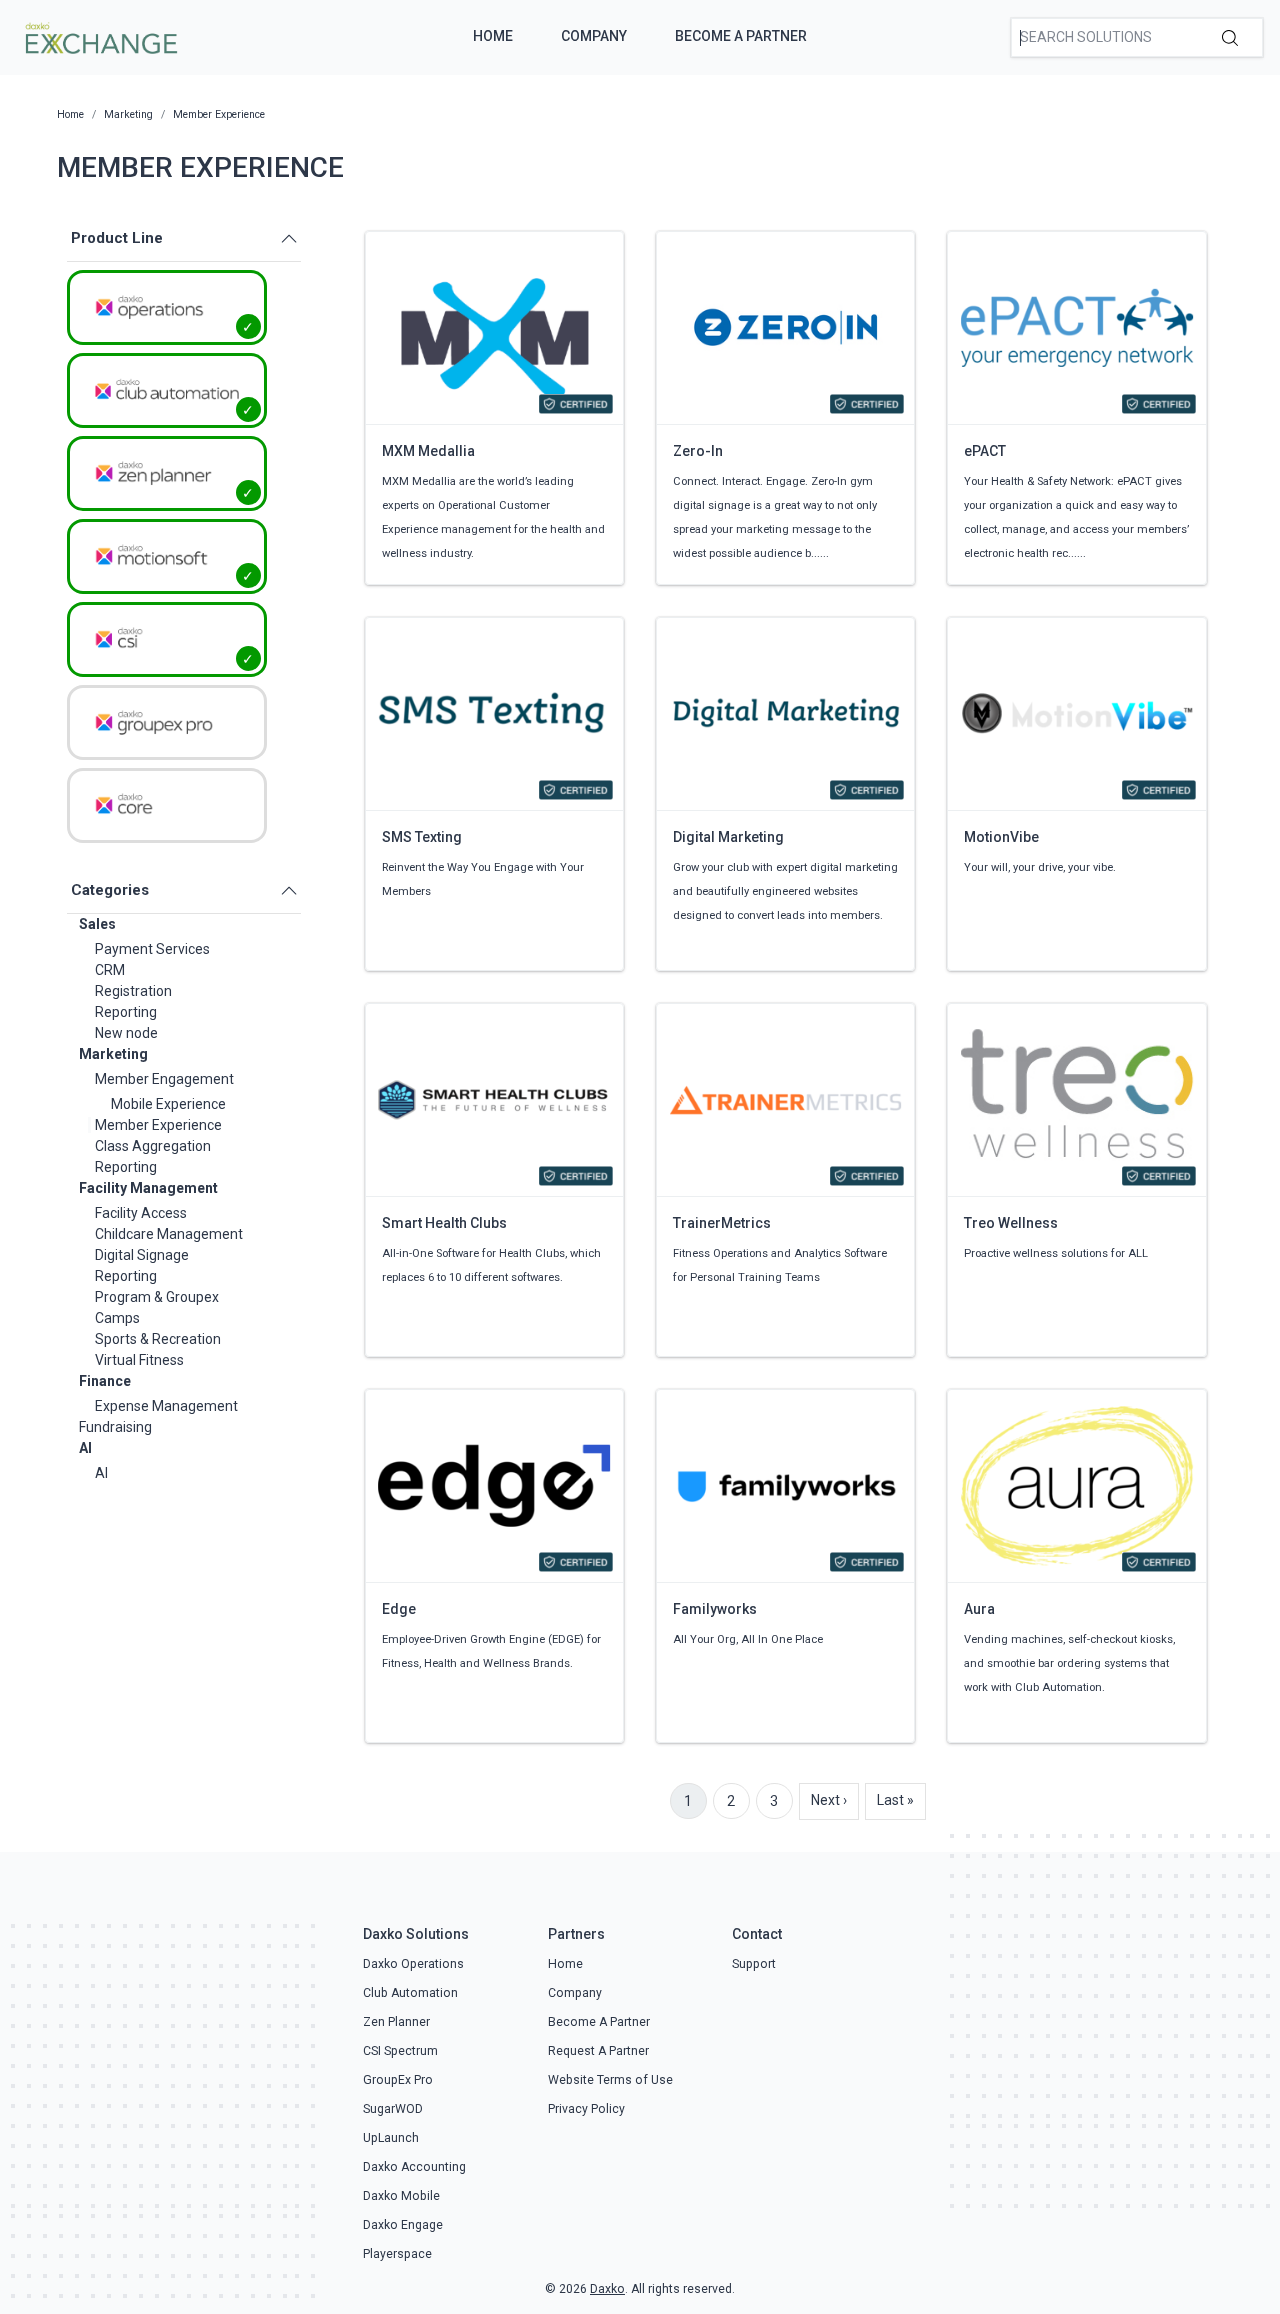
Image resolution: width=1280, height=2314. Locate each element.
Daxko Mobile (401, 2196)
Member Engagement (164, 1079)
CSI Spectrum (400, 2051)
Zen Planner (396, 2022)
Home (493, 36)
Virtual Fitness (139, 1360)
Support (754, 1964)
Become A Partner (741, 36)
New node (126, 1033)
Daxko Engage (403, 2225)
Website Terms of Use (610, 2080)
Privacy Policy (586, 2109)
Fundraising (115, 1427)
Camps (117, 1318)
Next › (829, 1800)
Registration (133, 991)
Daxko (607, 2289)
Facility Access (141, 1213)
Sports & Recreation (158, 1339)
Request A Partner (598, 2051)
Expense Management (166, 1406)
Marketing (113, 1054)
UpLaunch (391, 2138)
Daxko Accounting (414, 2167)
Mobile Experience (168, 1104)
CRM (110, 970)
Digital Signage (142, 1255)
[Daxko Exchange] (99, 36)
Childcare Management (169, 1234)
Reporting (126, 1012)
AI (85, 1448)
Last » (895, 1800)
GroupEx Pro (398, 2080)
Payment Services (152, 949)
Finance (105, 1381)
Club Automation (410, 1993)
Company (594, 36)
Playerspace (397, 2254)
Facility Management (148, 1188)
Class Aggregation (153, 1146)
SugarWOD (393, 2109)
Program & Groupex (157, 1297)
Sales (97, 924)
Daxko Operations (413, 1964)
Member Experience (158, 1125)
